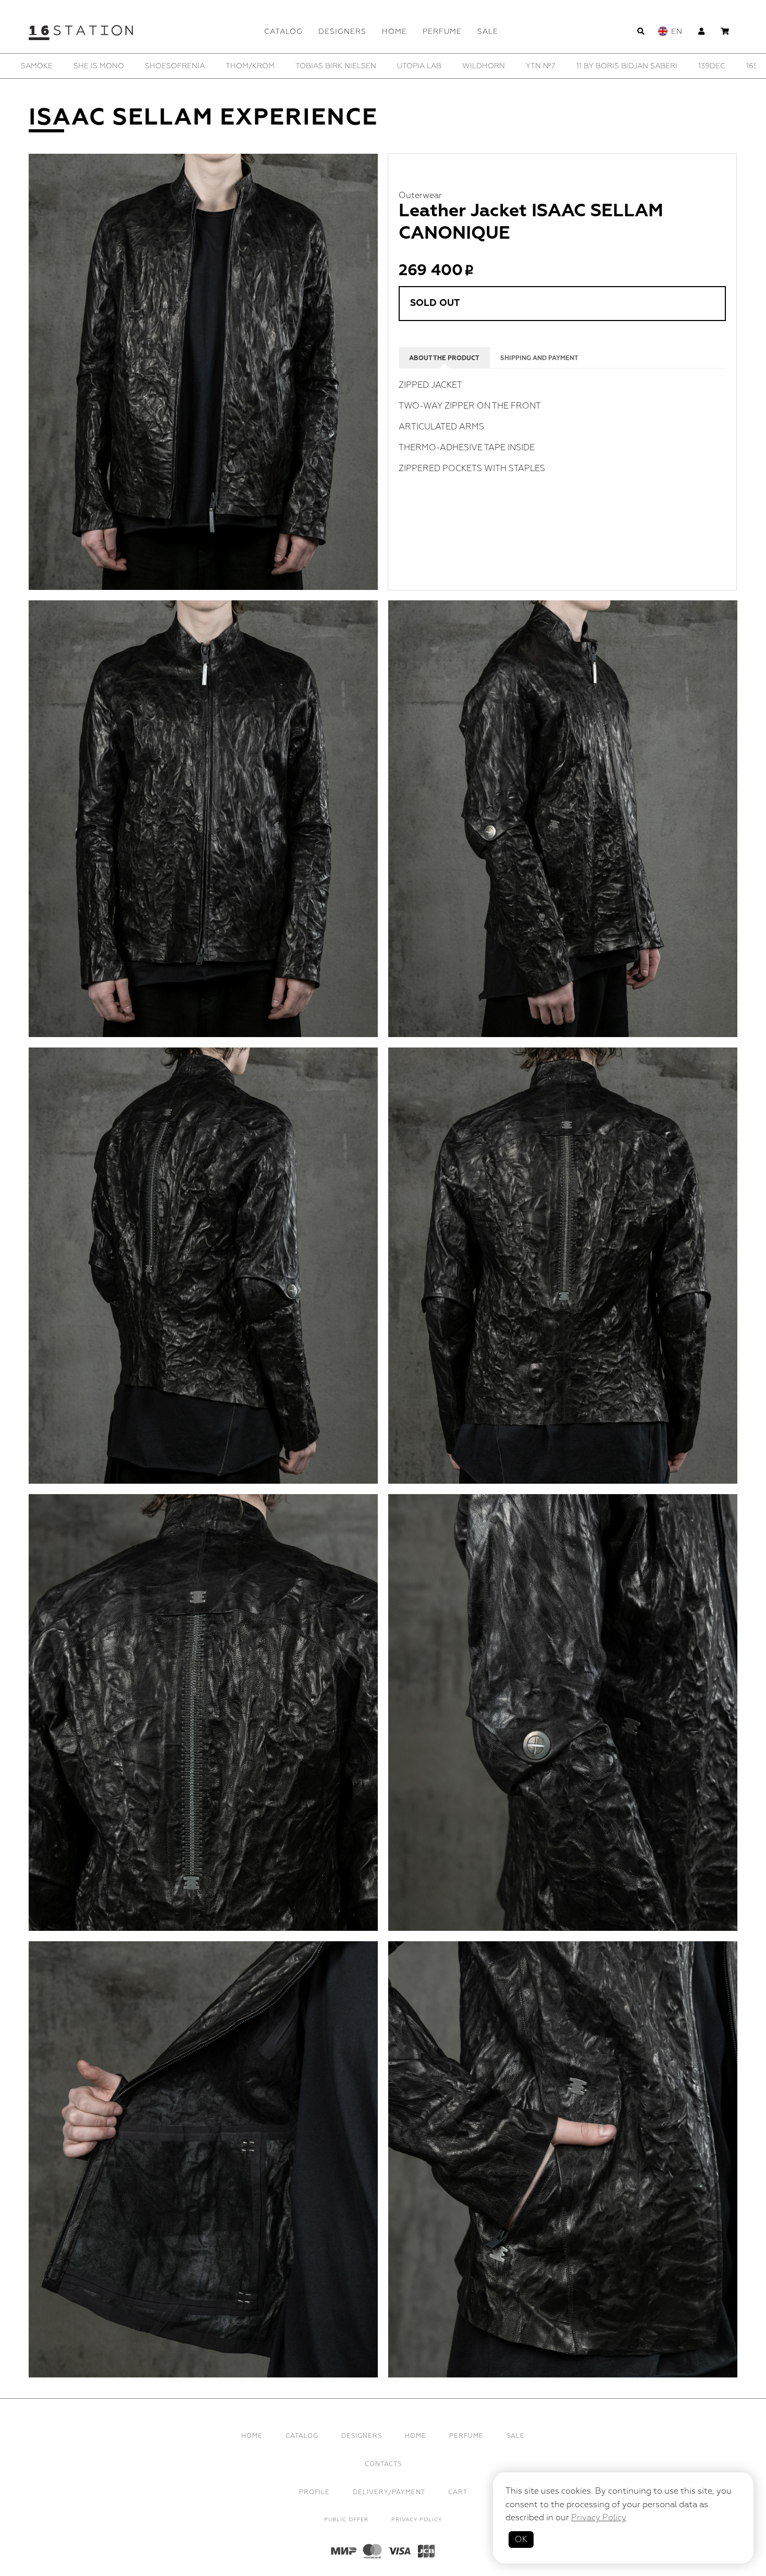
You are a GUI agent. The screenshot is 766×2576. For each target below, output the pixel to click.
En (677, 32)
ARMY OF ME (497, 66)
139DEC (156, 66)
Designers (342, 32)
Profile (314, 2492)
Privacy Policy (417, 2520)
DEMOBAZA (666, 66)
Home (394, 32)
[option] (71, 66)
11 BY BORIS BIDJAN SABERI (71, 66)
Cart (458, 2492)
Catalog (283, 32)
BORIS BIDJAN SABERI (582, 66)
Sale (488, 32)
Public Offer (346, 2520)
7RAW (360, 66)
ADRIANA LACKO (422, 66)
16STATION (211, 66)
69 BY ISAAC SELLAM (289, 66)
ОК (521, 2540)
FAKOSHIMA (730, 66)
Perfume (442, 32)
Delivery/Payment (389, 2492)
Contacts (383, 2464)
